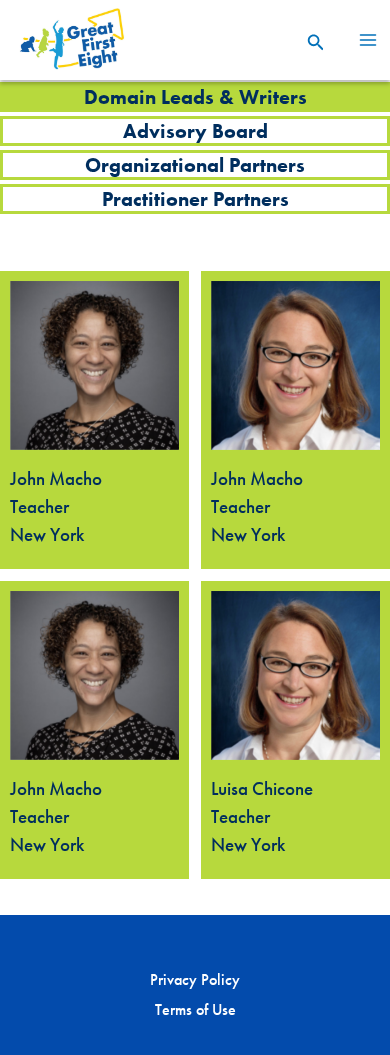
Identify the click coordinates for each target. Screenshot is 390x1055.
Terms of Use (195, 1009)
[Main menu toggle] (367, 40)
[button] (316, 40)
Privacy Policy (195, 979)
